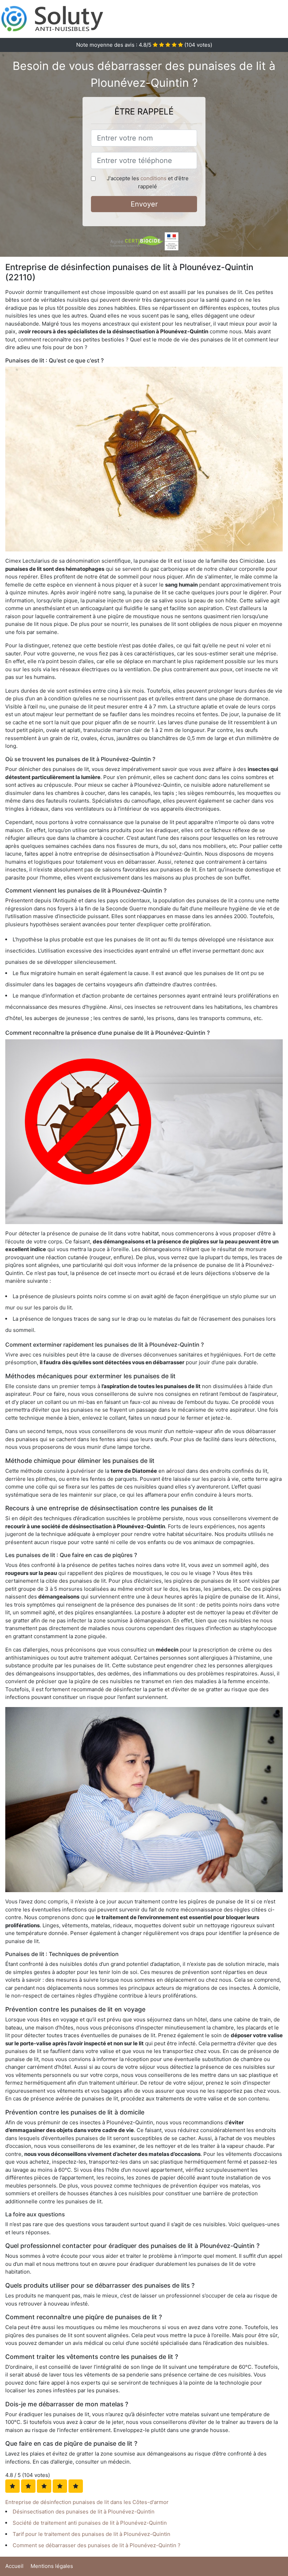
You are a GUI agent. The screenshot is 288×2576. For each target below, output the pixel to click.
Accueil (14, 2566)
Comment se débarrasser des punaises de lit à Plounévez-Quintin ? (97, 2545)
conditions (153, 178)
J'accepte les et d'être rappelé (148, 182)
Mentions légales (52, 2566)
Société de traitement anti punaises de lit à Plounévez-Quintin (90, 2523)
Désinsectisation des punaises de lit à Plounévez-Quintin (84, 2512)
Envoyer (144, 204)
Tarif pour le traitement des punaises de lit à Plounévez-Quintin (91, 2534)
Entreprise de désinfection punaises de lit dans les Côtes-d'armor (87, 2502)
